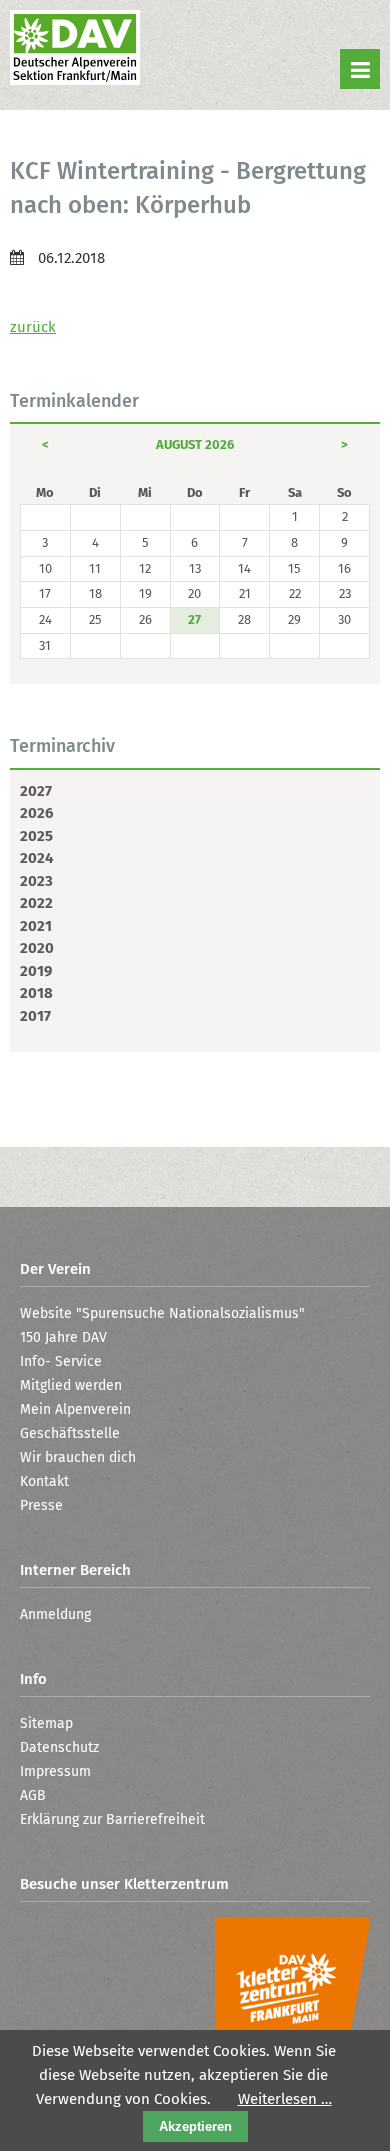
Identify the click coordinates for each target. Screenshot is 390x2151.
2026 (36, 813)
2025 (36, 836)
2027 (36, 791)
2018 (36, 993)
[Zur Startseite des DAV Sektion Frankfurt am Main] (75, 50)
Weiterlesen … (285, 2099)
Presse (41, 1505)
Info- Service (61, 1361)
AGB (33, 1795)
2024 (36, 858)
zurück (33, 327)
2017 (35, 1016)
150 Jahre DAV (63, 1337)
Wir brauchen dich (78, 1457)
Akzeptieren (195, 2126)
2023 (36, 881)
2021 (36, 926)
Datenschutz (59, 1747)
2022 (36, 903)
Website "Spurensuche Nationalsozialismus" (162, 1313)
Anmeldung (55, 1614)
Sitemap (46, 1723)
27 (194, 619)
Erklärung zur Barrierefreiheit (112, 1819)
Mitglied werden (71, 1385)
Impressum (55, 1771)
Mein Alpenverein (75, 1409)
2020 (37, 948)
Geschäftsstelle (70, 1433)
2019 (36, 971)
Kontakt (44, 1481)
